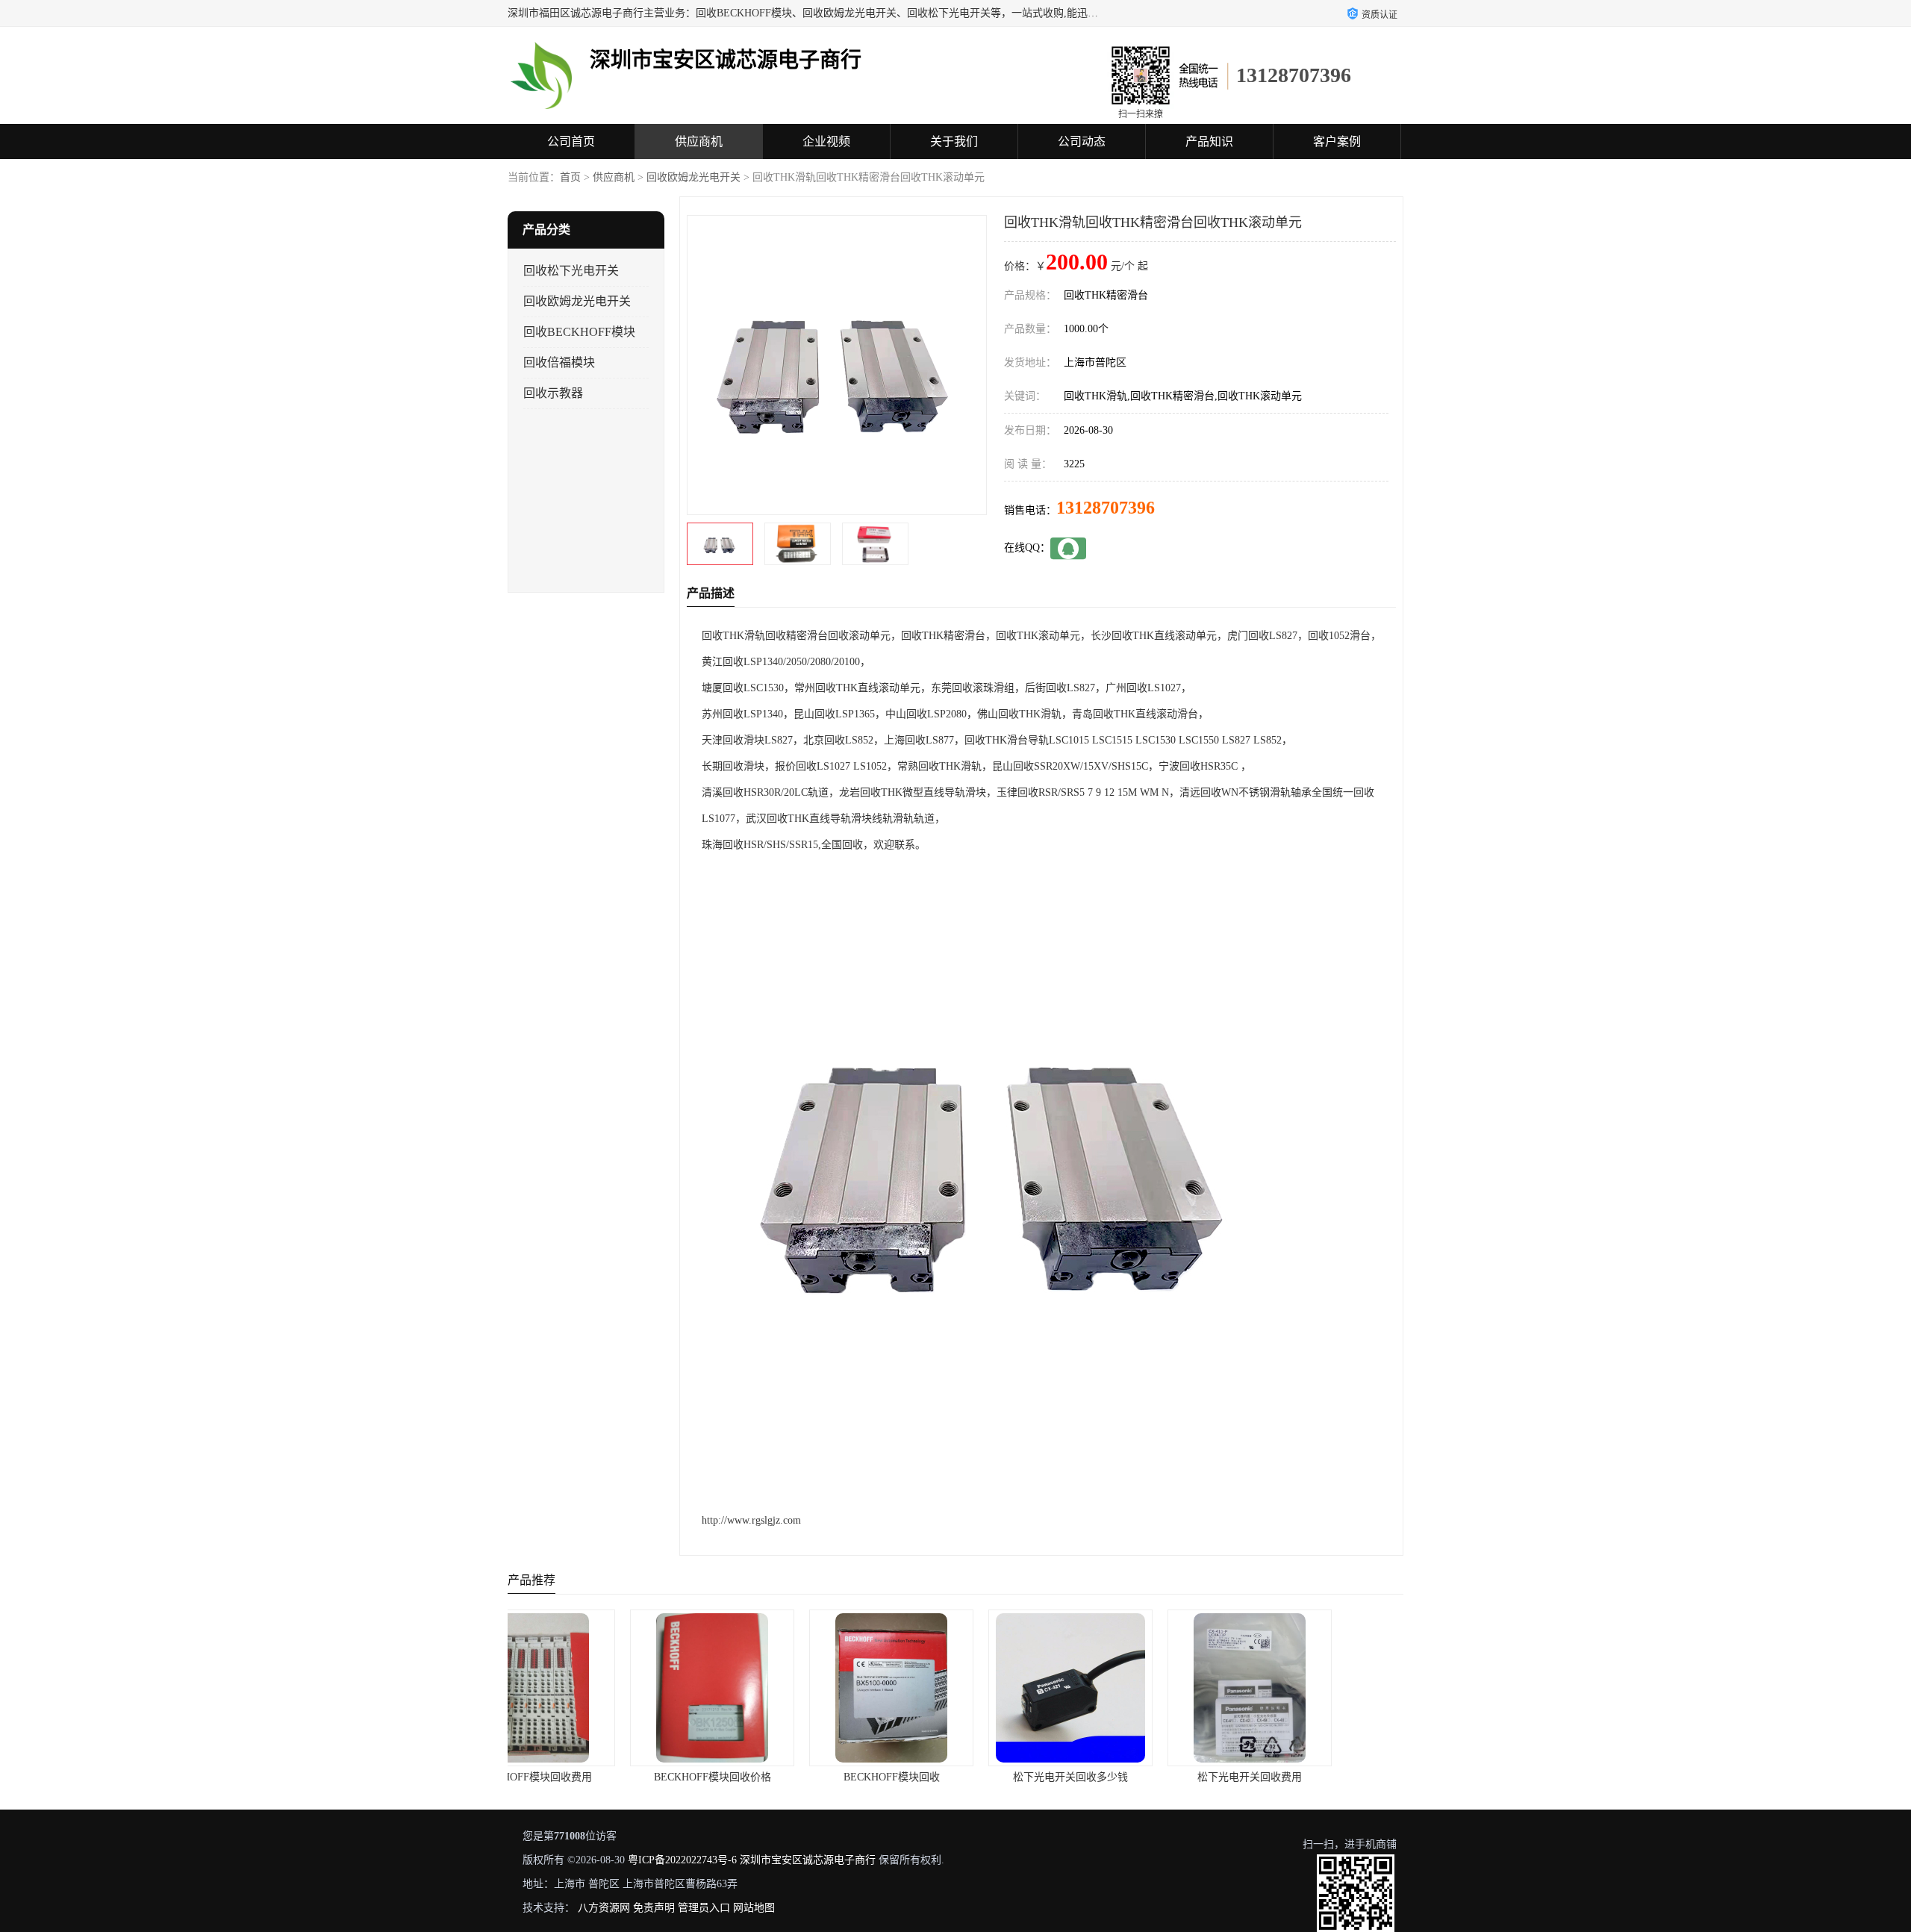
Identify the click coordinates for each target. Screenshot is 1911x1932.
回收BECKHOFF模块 (579, 332)
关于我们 (954, 141)
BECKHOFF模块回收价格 (598, 1777)
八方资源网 (604, 1908)
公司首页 (571, 141)
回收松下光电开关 (571, 271)
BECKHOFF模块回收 (777, 1777)
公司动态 (1082, 141)
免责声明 (654, 1908)
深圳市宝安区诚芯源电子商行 (808, 1860)
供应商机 (699, 141)
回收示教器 (553, 393)
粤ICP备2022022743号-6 (682, 1860)
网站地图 (754, 1908)
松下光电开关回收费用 (1135, 1777)
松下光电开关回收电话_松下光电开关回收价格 (1339, 1777)
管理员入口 (704, 1908)
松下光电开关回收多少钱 (955, 1777)
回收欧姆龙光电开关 (693, 177)
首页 (570, 177)
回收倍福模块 (559, 362)
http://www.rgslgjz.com (751, 1520)
